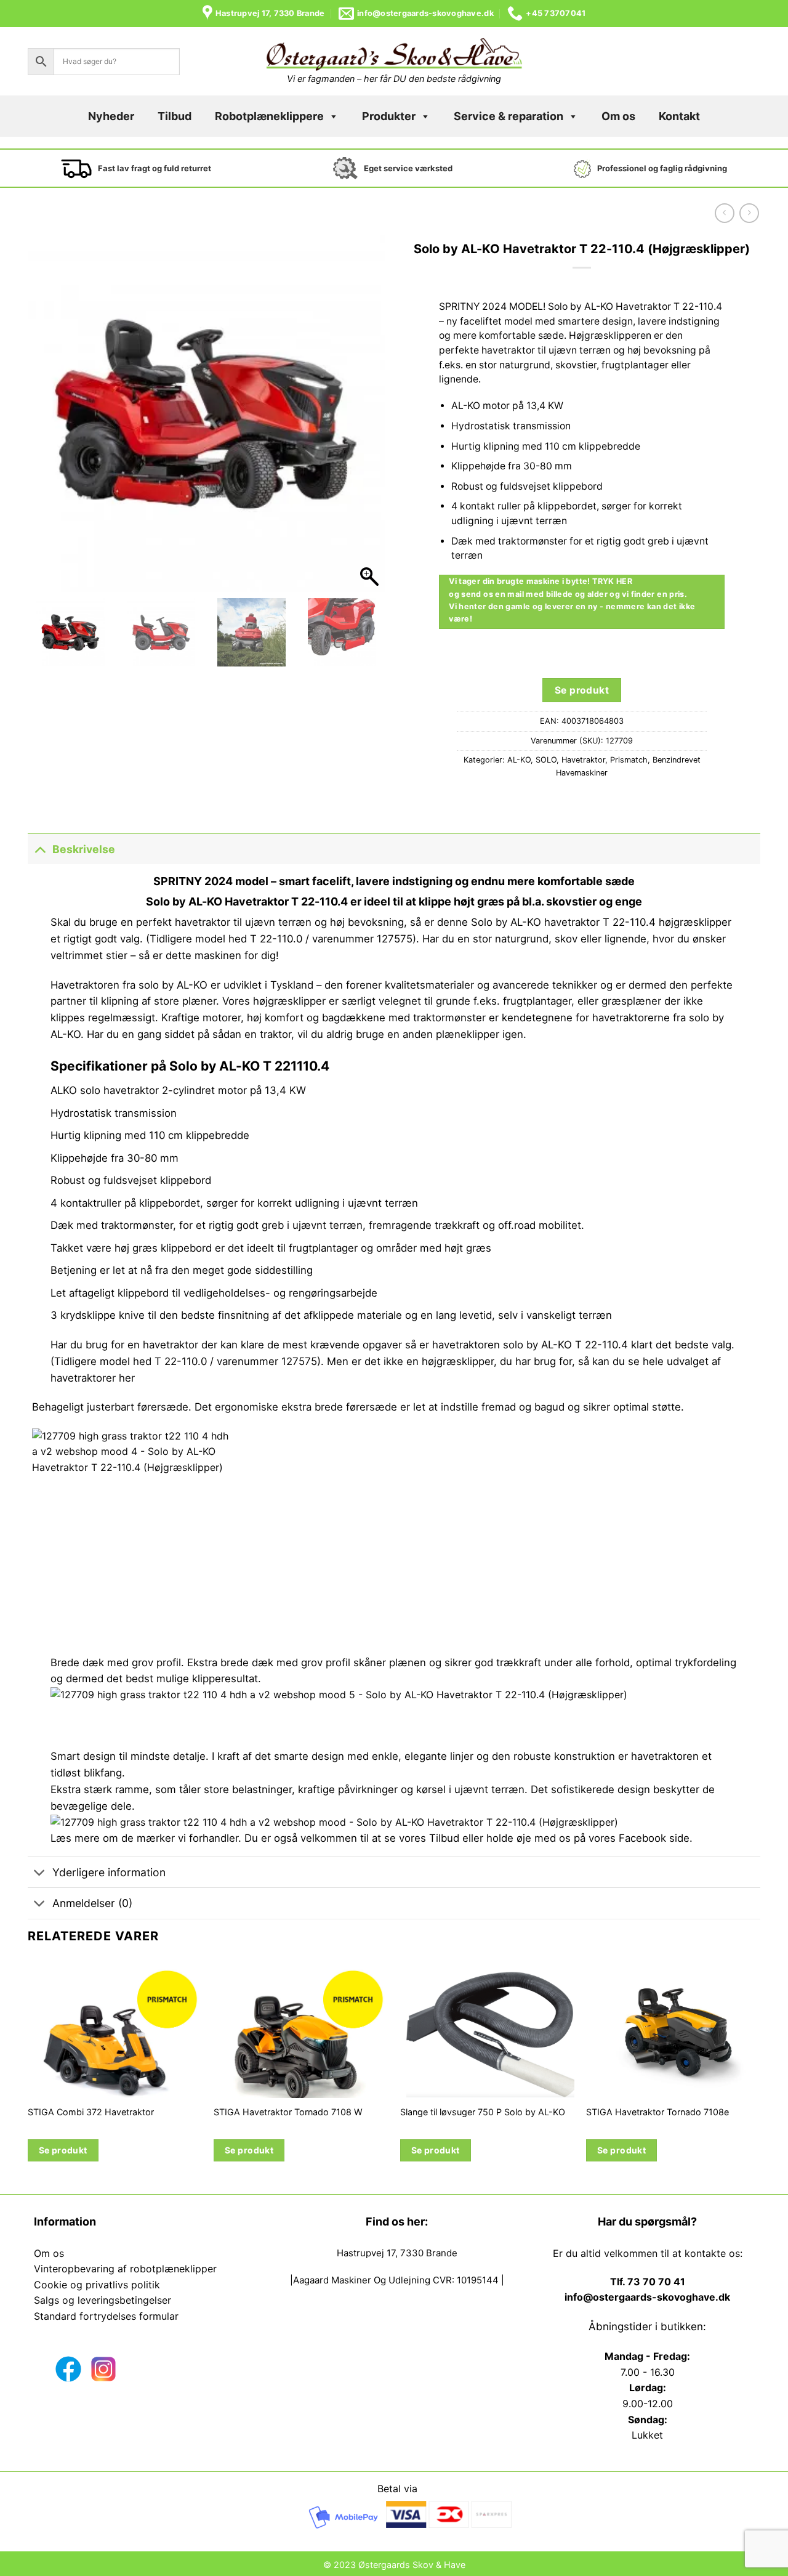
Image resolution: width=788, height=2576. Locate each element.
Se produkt (582, 690)
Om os (618, 116)
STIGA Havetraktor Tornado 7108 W (288, 2112)
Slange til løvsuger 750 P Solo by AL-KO (483, 2112)
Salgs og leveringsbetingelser (103, 2300)
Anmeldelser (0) (92, 1903)
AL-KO (519, 760)
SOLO (546, 760)
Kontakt (679, 116)
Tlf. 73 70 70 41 (648, 2282)
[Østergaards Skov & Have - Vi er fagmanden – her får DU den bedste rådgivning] (394, 55)
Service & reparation (509, 116)
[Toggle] (40, 849)
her (128, 1378)
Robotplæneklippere (269, 116)
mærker (156, 1838)
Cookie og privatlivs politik (97, 2285)
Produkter (389, 116)
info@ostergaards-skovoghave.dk (647, 2297)
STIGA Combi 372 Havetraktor (91, 2112)
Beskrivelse (84, 849)
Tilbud (175, 116)
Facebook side (654, 1838)
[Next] (760, 2076)
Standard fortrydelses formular (106, 2316)
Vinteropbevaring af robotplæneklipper (125, 2269)
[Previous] (28, 2076)
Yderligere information (109, 1872)
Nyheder (111, 116)
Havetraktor (583, 760)
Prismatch (629, 760)
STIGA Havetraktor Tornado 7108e (657, 2112)
